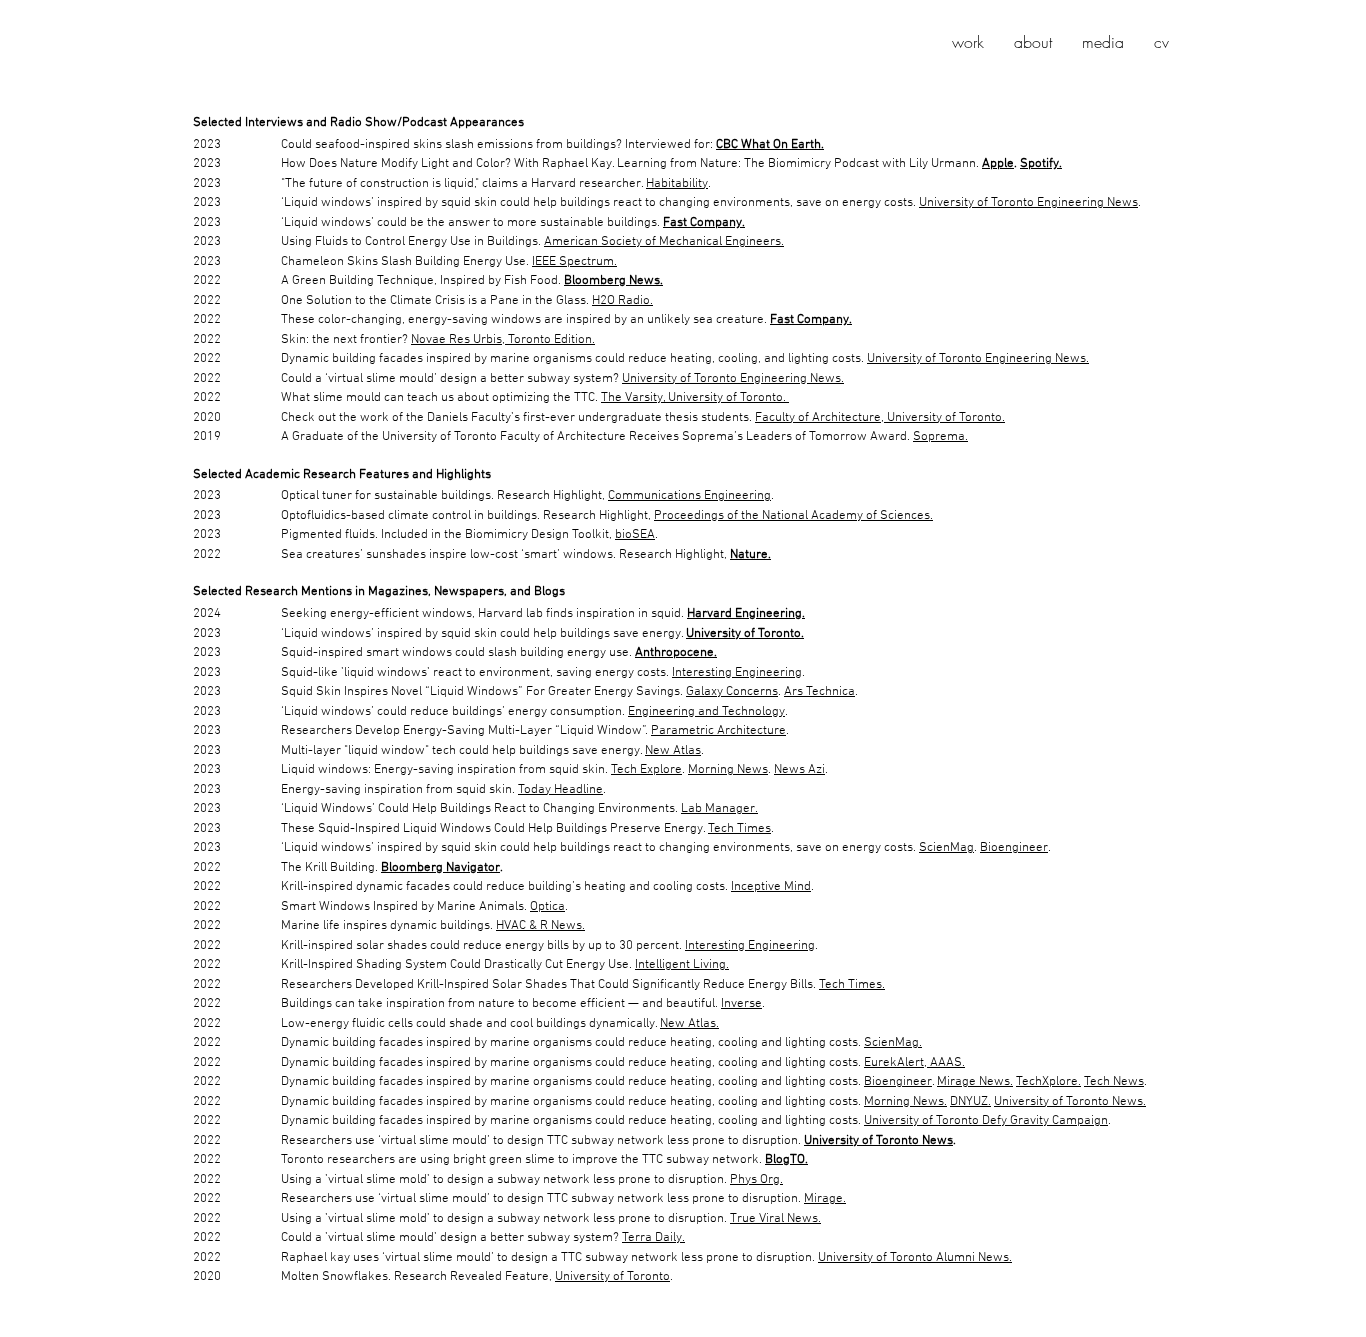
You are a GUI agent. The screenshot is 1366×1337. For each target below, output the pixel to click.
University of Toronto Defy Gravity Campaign (986, 1121)
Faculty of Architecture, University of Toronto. (880, 418)
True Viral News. (775, 1219)
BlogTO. (786, 1160)
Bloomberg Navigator (440, 868)
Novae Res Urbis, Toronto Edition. (503, 340)
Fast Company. (704, 223)
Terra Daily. (653, 1238)
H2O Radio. (622, 301)
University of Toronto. (745, 634)
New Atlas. (689, 1024)
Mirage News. (975, 1082)
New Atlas (673, 751)
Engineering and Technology (706, 712)
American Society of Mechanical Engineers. (664, 242)
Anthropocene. (676, 653)
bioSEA (635, 535)
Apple (998, 164)
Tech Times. (852, 985)
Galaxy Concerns (732, 692)
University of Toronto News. (1070, 1102)
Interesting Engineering (737, 673)
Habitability (677, 184)
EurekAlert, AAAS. (914, 1063)
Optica (547, 907)
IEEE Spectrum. (574, 262)
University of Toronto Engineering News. (978, 359)
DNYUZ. (970, 1102)
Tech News (1114, 1082)
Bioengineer (1014, 848)
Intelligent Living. (682, 965)
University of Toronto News (878, 1141)
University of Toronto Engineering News (1028, 203)
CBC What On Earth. (770, 145)
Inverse (741, 1004)
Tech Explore (646, 770)
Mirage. (825, 1199)
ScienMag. (893, 1043)
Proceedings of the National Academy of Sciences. (793, 516)
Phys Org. (756, 1180)
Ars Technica (819, 692)
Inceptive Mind (771, 887)
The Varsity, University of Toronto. (695, 398)
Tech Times (739, 829)
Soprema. (940, 437)
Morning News (728, 770)
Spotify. (1041, 164)
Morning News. (905, 1102)
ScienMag (946, 848)
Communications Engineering (689, 496)
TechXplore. (1048, 1082)
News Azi (799, 770)
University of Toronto (612, 1277)
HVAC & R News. (540, 926)
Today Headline (560, 790)
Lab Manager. (719, 809)
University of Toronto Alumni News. (915, 1258)
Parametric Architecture (718, 731)
